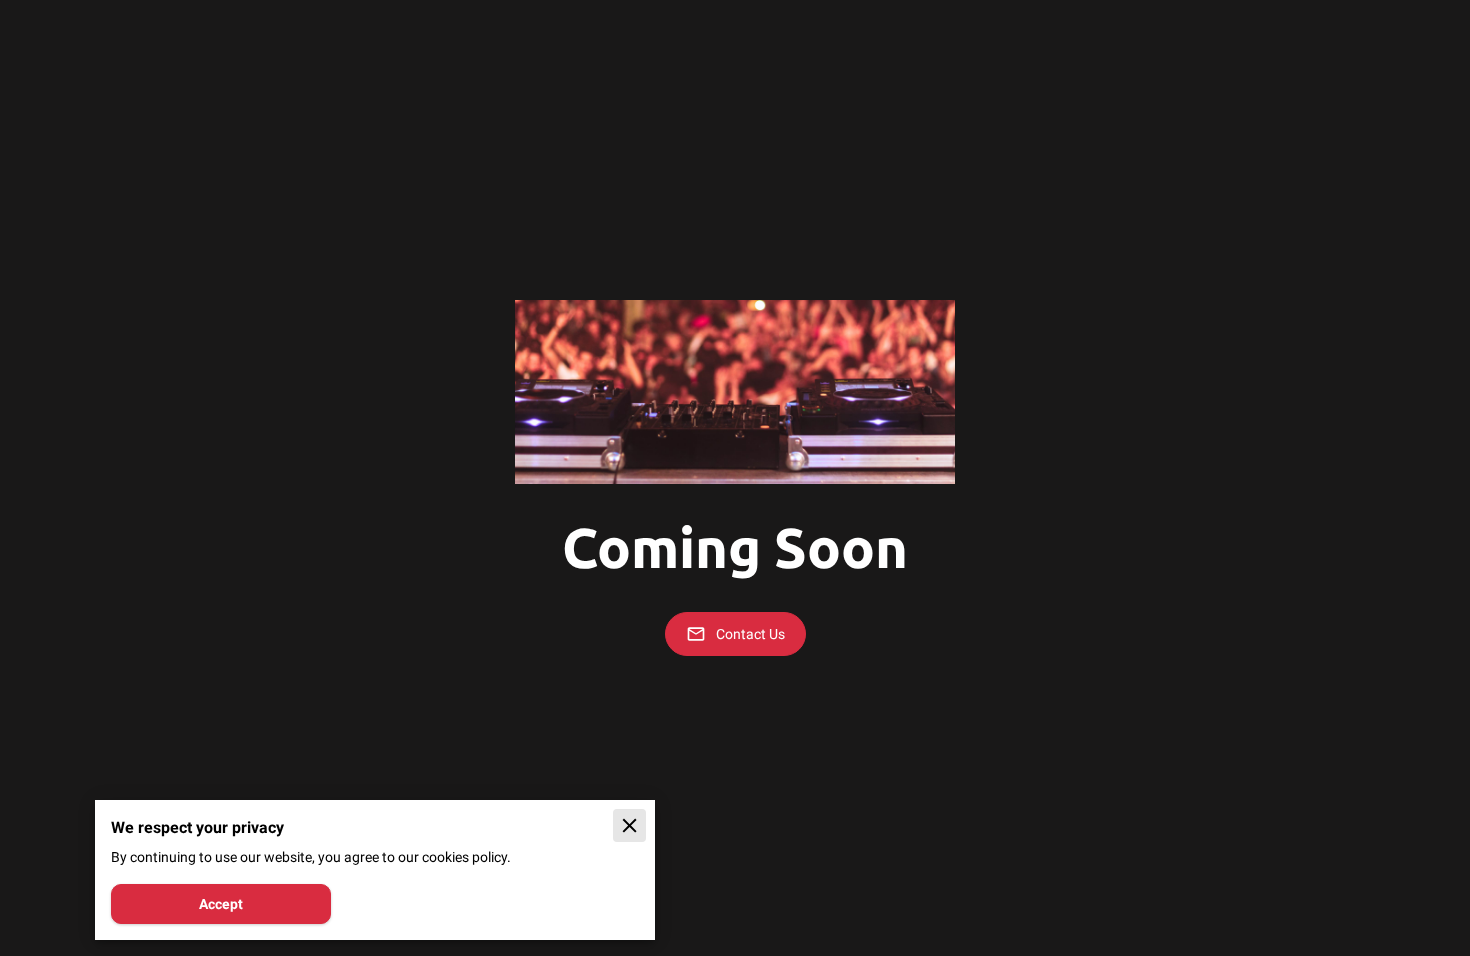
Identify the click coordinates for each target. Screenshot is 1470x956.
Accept (221, 904)
